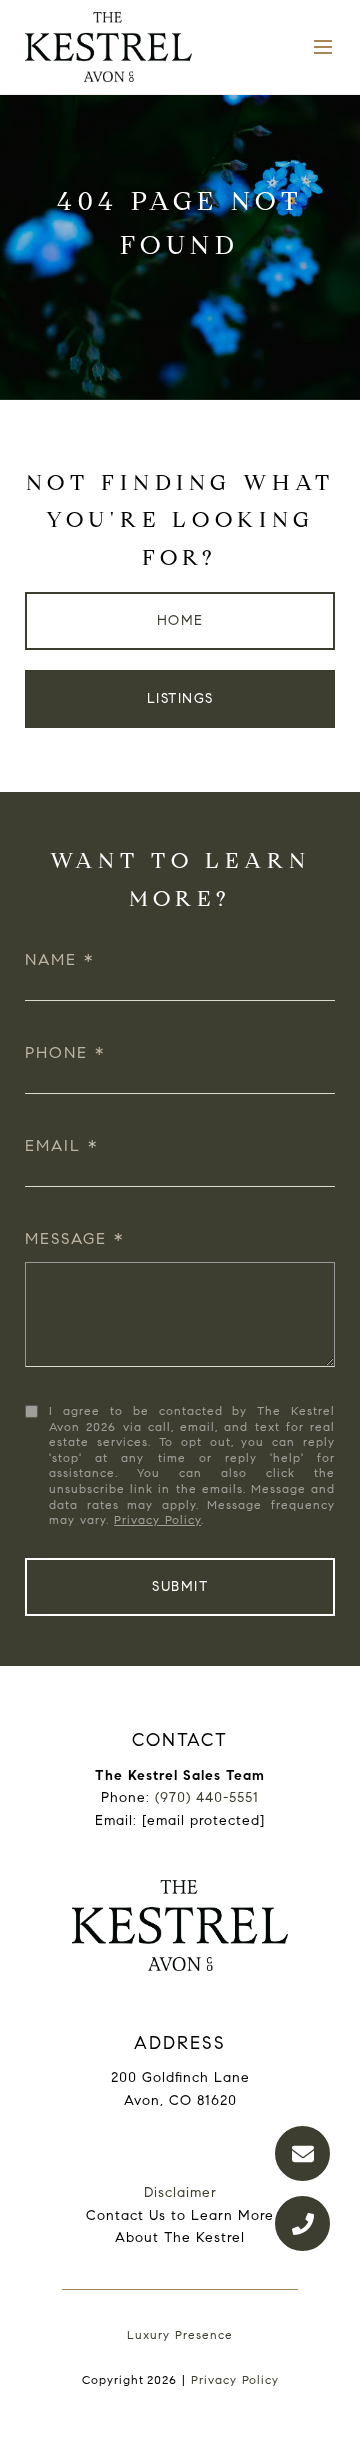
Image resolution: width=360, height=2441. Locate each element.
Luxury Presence (180, 2334)
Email (53, 1145)
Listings (180, 698)
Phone (56, 1052)
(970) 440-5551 (207, 1797)
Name (51, 959)
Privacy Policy (157, 1519)
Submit (180, 1586)
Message (66, 1238)
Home (180, 620)
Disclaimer (180, 2192)
